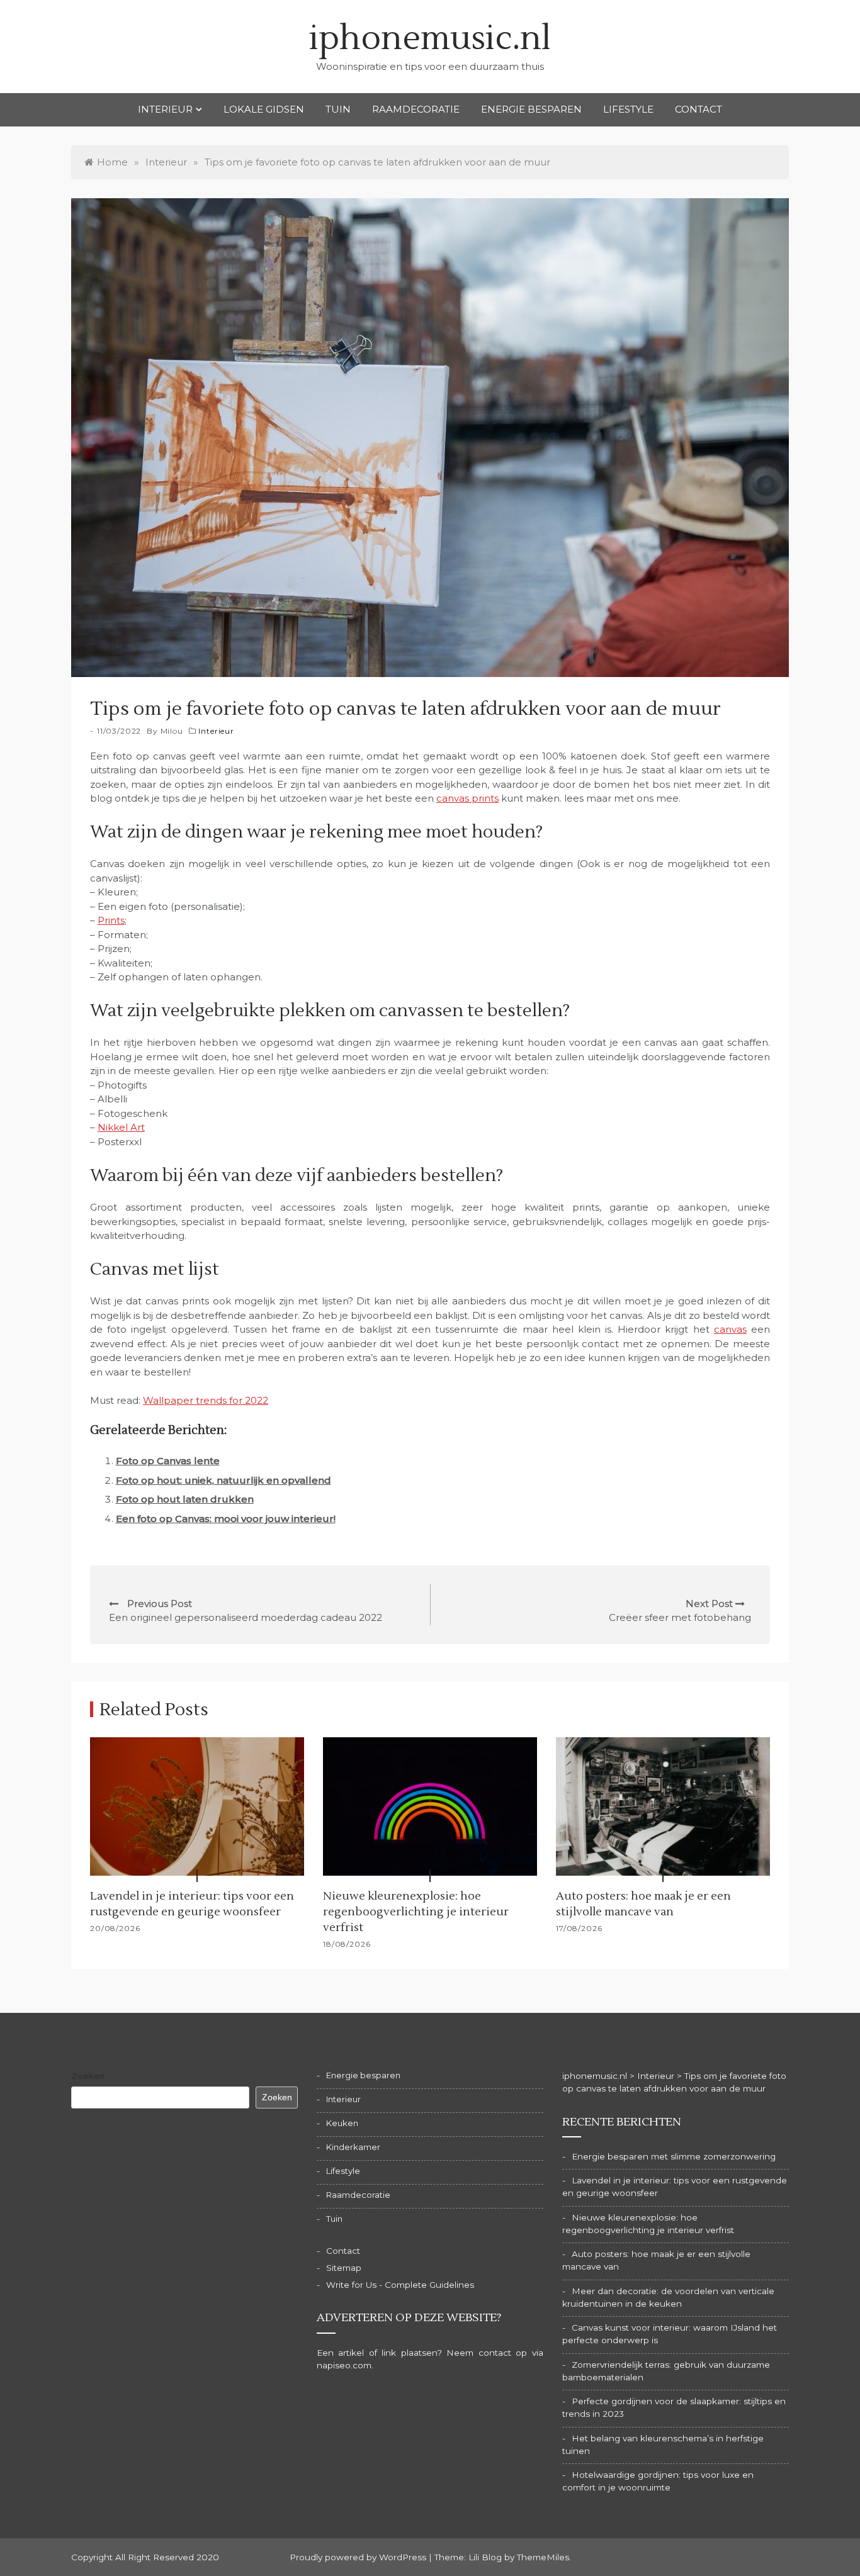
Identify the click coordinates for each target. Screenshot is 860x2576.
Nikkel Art (121, 1127)
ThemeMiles (543, 2557)
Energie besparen (531, 109)
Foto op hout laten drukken (185, 1499)
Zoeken (88, 2076)
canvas (730, 1329)
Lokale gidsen (264, 109)
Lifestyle (628, 109)
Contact (699, 109)
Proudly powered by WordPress (359, 2557)
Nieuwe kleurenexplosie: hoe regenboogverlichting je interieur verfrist (416, 1912)
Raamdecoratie (416, 109)
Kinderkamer (353, 2147)
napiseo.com (344, 2365)
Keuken (342, 2123)
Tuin (338, 109)
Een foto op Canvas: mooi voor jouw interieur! (226, 1519)
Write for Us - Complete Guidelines (400, 2285)
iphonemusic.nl (430, 39)
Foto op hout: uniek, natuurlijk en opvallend (223, 1480)
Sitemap (344, 2268)
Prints (111, 920)
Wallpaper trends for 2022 (206, 1400)
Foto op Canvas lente (168, 1461)
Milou (172, 731)
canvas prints (467, 798)
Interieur (165, 109)
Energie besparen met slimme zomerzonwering (674, 2156)
